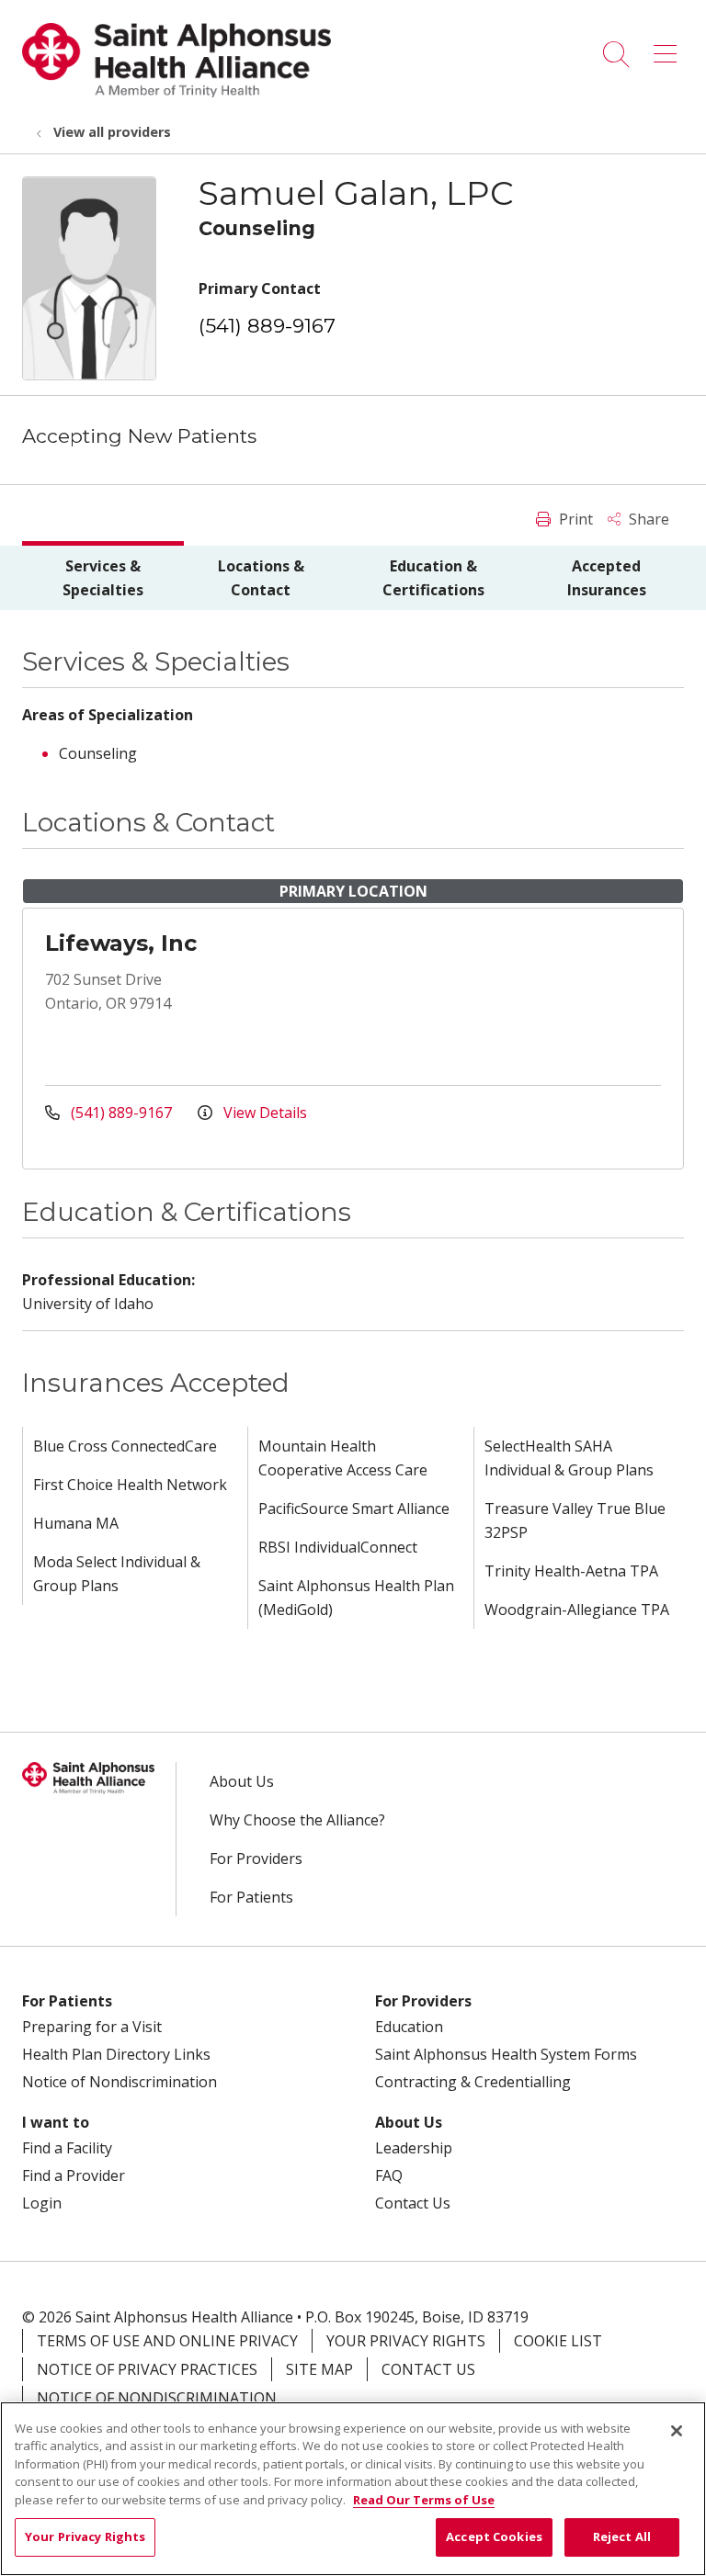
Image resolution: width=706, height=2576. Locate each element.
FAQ (389, 2175)
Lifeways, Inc (121, 943)
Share (647, 519)
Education (409, 2027)
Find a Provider (74, 2175)
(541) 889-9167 (267, 326)
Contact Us (413, 2203)
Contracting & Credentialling (473, 2082)
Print (574, 519)
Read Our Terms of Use (424, 2500)
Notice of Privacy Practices (147, 2369)
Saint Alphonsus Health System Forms (506, 2054)
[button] (669, 48)
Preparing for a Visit (92, 2027)
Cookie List (558, 2341)
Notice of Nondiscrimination (120, 2082)
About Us (242, 1781)
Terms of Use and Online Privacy (167, 2341)
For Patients (251, 1897)
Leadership (414, 2148)
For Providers (256, 1859)
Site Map (319, 2369)
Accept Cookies (494, 2536)
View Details (263, 1113)
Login (42, 2203)
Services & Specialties (103, 578)
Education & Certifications (433, 578)
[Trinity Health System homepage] (176, 92)
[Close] (677, 2431)
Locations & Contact (261, 578)
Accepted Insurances (607, 578)
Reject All (622, 2536)
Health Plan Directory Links (116, 2054)
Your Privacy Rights (406, 2341)
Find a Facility (67, 2148)
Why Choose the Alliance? (297, 1820)
